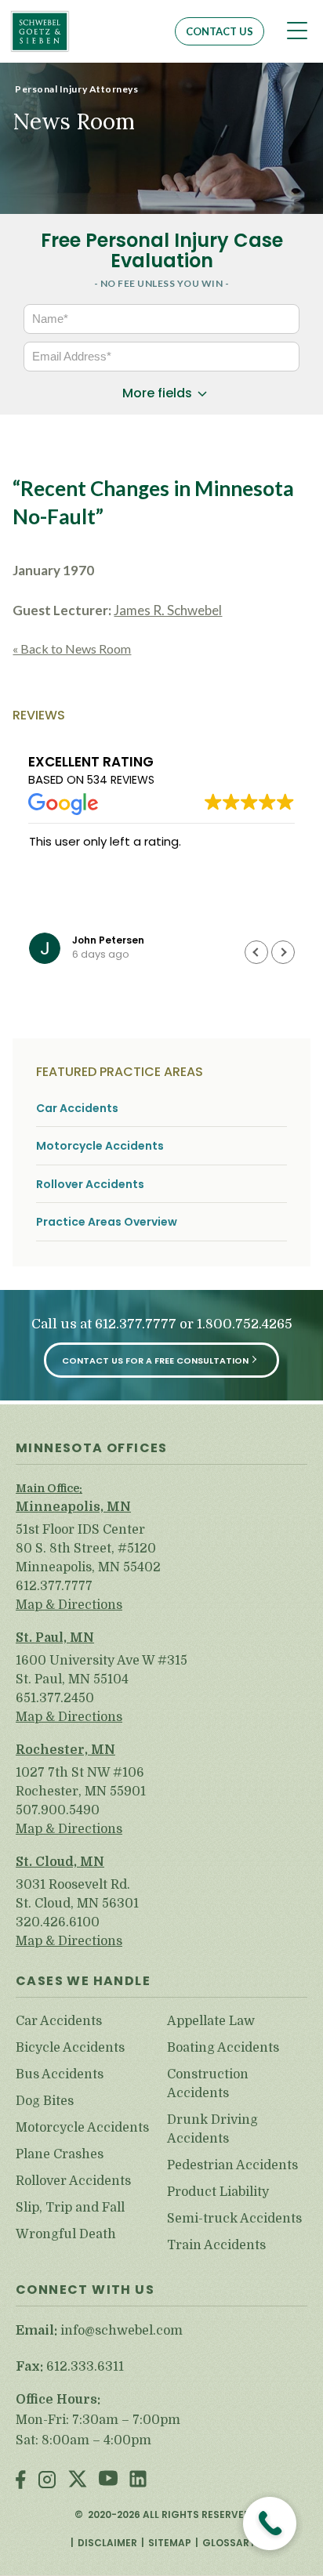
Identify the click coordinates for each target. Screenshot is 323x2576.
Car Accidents (77, 1109)
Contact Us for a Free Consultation (155, 1360)
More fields (157, 393)
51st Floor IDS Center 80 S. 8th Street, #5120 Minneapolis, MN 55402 (88, 1549)
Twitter (78, 2481)
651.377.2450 (55, 1698)
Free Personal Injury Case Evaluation (162, 250)
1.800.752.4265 (245, 1324)
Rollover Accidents (90, 1185)
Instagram (47, 2481)
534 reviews (121, 780)
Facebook (21, 2481)
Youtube (108, 2481)
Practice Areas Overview (107, 1222)
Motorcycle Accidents (100, 1146)
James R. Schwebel (168, 610)
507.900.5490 (58, 1810)
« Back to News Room (72, 649)
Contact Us (220, 31)
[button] (283, 952)
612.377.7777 (136, 1324)
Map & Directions (69, 1605)
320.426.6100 (58, 1922)
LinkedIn (138, 2481)
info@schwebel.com (122, 2331)
